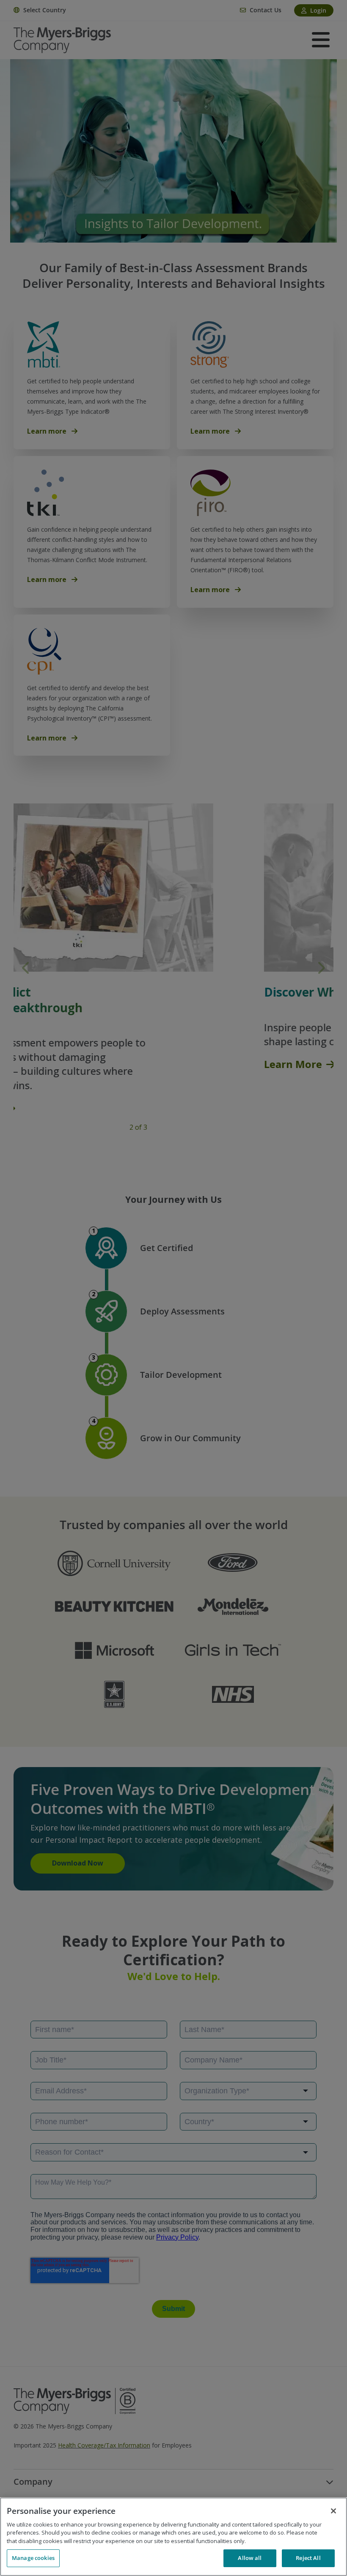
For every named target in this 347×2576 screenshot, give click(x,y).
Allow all (250, 2558)
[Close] (333, 2511)
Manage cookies (33, 2558)
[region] (173, 2537)
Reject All (308, 2558)
